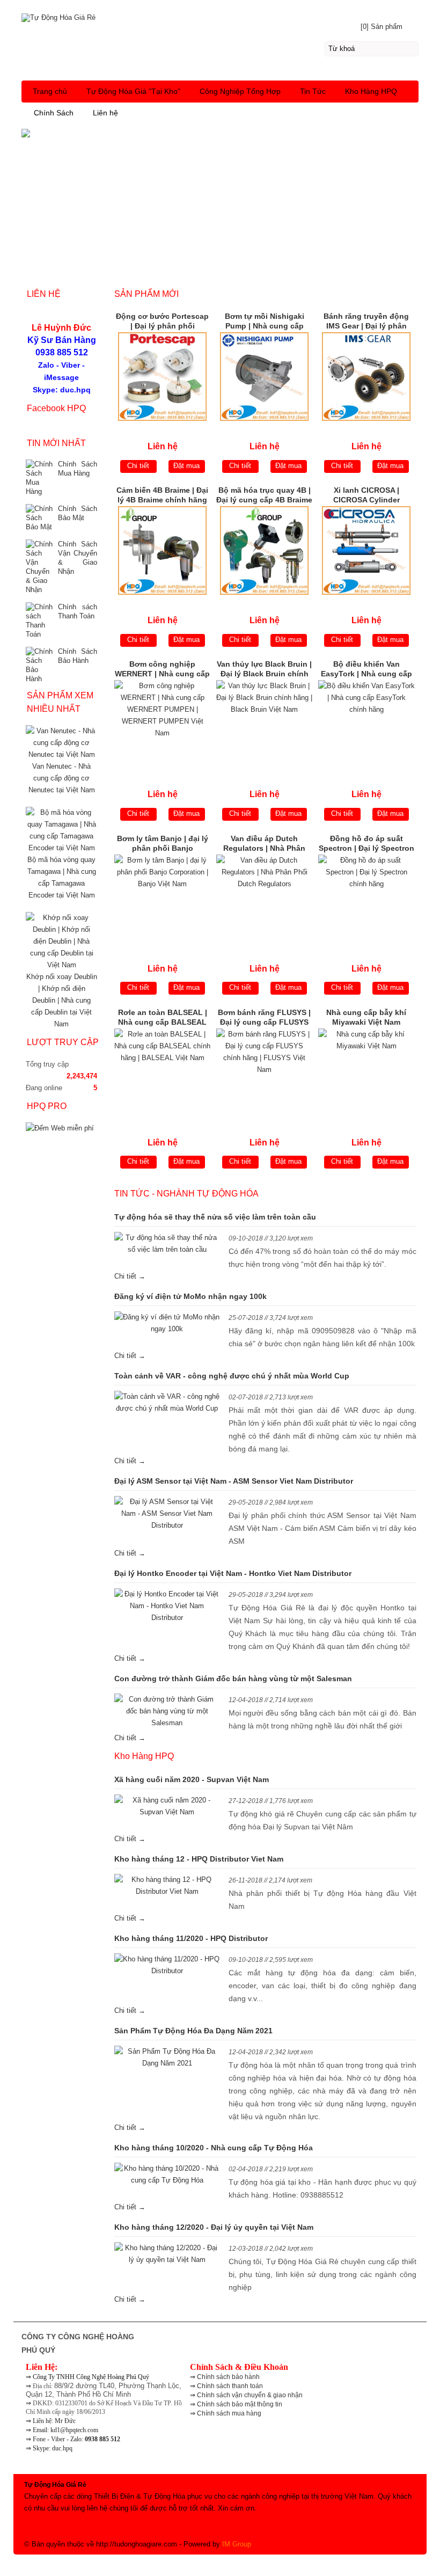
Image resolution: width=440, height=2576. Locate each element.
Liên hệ (105, 113)
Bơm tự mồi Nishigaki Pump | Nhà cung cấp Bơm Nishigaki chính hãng (265, 322)
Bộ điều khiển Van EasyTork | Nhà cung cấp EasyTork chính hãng (366, 670)
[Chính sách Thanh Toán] (39, 621)
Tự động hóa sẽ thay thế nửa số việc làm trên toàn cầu (215, 1217)
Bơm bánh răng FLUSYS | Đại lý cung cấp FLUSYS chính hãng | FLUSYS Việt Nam (264, 1018)
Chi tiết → (130, 1276)
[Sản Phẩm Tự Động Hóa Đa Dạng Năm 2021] (167, 2057)
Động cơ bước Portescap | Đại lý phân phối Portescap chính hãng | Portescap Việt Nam (162, 322)
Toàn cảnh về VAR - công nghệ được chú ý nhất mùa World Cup (232, 1376)
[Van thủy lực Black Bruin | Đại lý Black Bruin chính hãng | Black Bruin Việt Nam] (265, 724)
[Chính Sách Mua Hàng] (39, 478)
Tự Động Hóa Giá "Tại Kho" (133, 91)
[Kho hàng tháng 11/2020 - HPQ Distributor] (167, 1965)
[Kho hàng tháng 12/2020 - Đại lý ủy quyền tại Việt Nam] (167, 2254)
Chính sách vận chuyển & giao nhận (250, 2395)
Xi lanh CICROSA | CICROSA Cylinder (366, 495)
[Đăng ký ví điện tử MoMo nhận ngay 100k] (167, 1323)
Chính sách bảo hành (228, 2377)
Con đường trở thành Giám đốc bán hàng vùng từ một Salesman (233, 1679)
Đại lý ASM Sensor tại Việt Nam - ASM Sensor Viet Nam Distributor (234, 1481)
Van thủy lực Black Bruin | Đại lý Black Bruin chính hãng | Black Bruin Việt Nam (264, 670)
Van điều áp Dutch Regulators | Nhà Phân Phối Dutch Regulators (264, 844)
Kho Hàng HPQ (371, 91)
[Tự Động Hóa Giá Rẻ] (220, 16)
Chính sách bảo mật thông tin (240, 2404)
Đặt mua (186, 466)
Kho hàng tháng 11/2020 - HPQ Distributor (191, 1938)
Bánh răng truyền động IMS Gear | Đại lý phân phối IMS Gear (366, 322)
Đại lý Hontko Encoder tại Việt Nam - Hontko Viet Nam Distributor (233, 1573)
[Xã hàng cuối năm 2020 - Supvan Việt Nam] (167, 1806)
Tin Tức (313, 91)
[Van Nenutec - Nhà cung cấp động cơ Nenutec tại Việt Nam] (61, 754)
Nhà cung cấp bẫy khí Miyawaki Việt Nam (366, 1017)
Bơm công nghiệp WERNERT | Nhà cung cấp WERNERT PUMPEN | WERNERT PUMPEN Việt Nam (162, 670)
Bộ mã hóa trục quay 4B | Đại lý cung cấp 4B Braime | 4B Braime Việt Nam (264, 496)
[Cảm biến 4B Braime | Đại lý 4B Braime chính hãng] (163, 550)
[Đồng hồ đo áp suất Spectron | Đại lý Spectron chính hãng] (366, 899)
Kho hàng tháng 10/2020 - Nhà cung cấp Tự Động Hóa (214, 2148)
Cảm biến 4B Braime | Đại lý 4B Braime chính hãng (162, 495)
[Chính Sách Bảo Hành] (39, 665)
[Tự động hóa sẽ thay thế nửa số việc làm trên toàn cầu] (167, 1244)
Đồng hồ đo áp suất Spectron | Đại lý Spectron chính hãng (366, 844)
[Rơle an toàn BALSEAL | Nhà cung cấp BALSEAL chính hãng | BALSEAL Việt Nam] (163, 1073)
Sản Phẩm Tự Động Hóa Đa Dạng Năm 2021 (193, 2031)
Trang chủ (50, 91)
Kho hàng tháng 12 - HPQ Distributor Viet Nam (199, 1859)
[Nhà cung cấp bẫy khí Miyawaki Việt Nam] (366, 1073)
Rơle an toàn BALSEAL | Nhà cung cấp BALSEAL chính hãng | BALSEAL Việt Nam (163, 1018)
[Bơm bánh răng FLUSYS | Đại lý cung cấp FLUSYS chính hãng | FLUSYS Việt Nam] (265, 1073)
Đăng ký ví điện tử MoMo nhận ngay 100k (190, 1296)
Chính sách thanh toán (230, 2386)
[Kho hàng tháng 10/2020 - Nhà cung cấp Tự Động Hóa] (167, 2174)
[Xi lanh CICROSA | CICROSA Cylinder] (366, 550)
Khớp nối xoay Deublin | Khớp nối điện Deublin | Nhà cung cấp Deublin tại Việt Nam (62, 1000)
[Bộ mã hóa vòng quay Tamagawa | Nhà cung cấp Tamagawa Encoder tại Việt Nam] (61, 848)
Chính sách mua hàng (229, 2413)
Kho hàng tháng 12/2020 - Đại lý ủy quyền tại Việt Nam (214, 2227)
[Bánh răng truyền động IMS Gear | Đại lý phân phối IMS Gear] (366, 377)
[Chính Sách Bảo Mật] (39, 518)
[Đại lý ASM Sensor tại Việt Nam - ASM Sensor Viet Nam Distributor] (167, 1514)
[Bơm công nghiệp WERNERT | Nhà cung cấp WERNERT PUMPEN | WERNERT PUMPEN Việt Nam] (163, 724)
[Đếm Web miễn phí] (60, 1128)
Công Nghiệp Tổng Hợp (240, 91)
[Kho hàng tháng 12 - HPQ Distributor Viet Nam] (167, 1886)
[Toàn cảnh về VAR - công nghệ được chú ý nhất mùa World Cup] (167, 1403)
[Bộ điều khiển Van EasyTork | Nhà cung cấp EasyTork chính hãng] (366, 724)
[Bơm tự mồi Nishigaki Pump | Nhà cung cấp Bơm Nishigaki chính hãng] (265, 377)
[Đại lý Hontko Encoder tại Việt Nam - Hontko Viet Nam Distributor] (167, 1606)
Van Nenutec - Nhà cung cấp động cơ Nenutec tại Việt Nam (62, 778)
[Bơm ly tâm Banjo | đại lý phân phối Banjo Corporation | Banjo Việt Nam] (163, 899)
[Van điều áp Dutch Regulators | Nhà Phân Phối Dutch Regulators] (265, 899)
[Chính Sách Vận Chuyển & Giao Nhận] (39, 567)
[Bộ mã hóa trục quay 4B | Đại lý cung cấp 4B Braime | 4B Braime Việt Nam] (265, 550)
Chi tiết (138, 466)
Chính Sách (54, 113)
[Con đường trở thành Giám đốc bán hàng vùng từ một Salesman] (167, 1711)
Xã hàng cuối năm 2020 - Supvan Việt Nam (192, 1779)
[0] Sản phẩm (382, 27)
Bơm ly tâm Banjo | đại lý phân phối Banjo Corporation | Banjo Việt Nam (163, 844)
